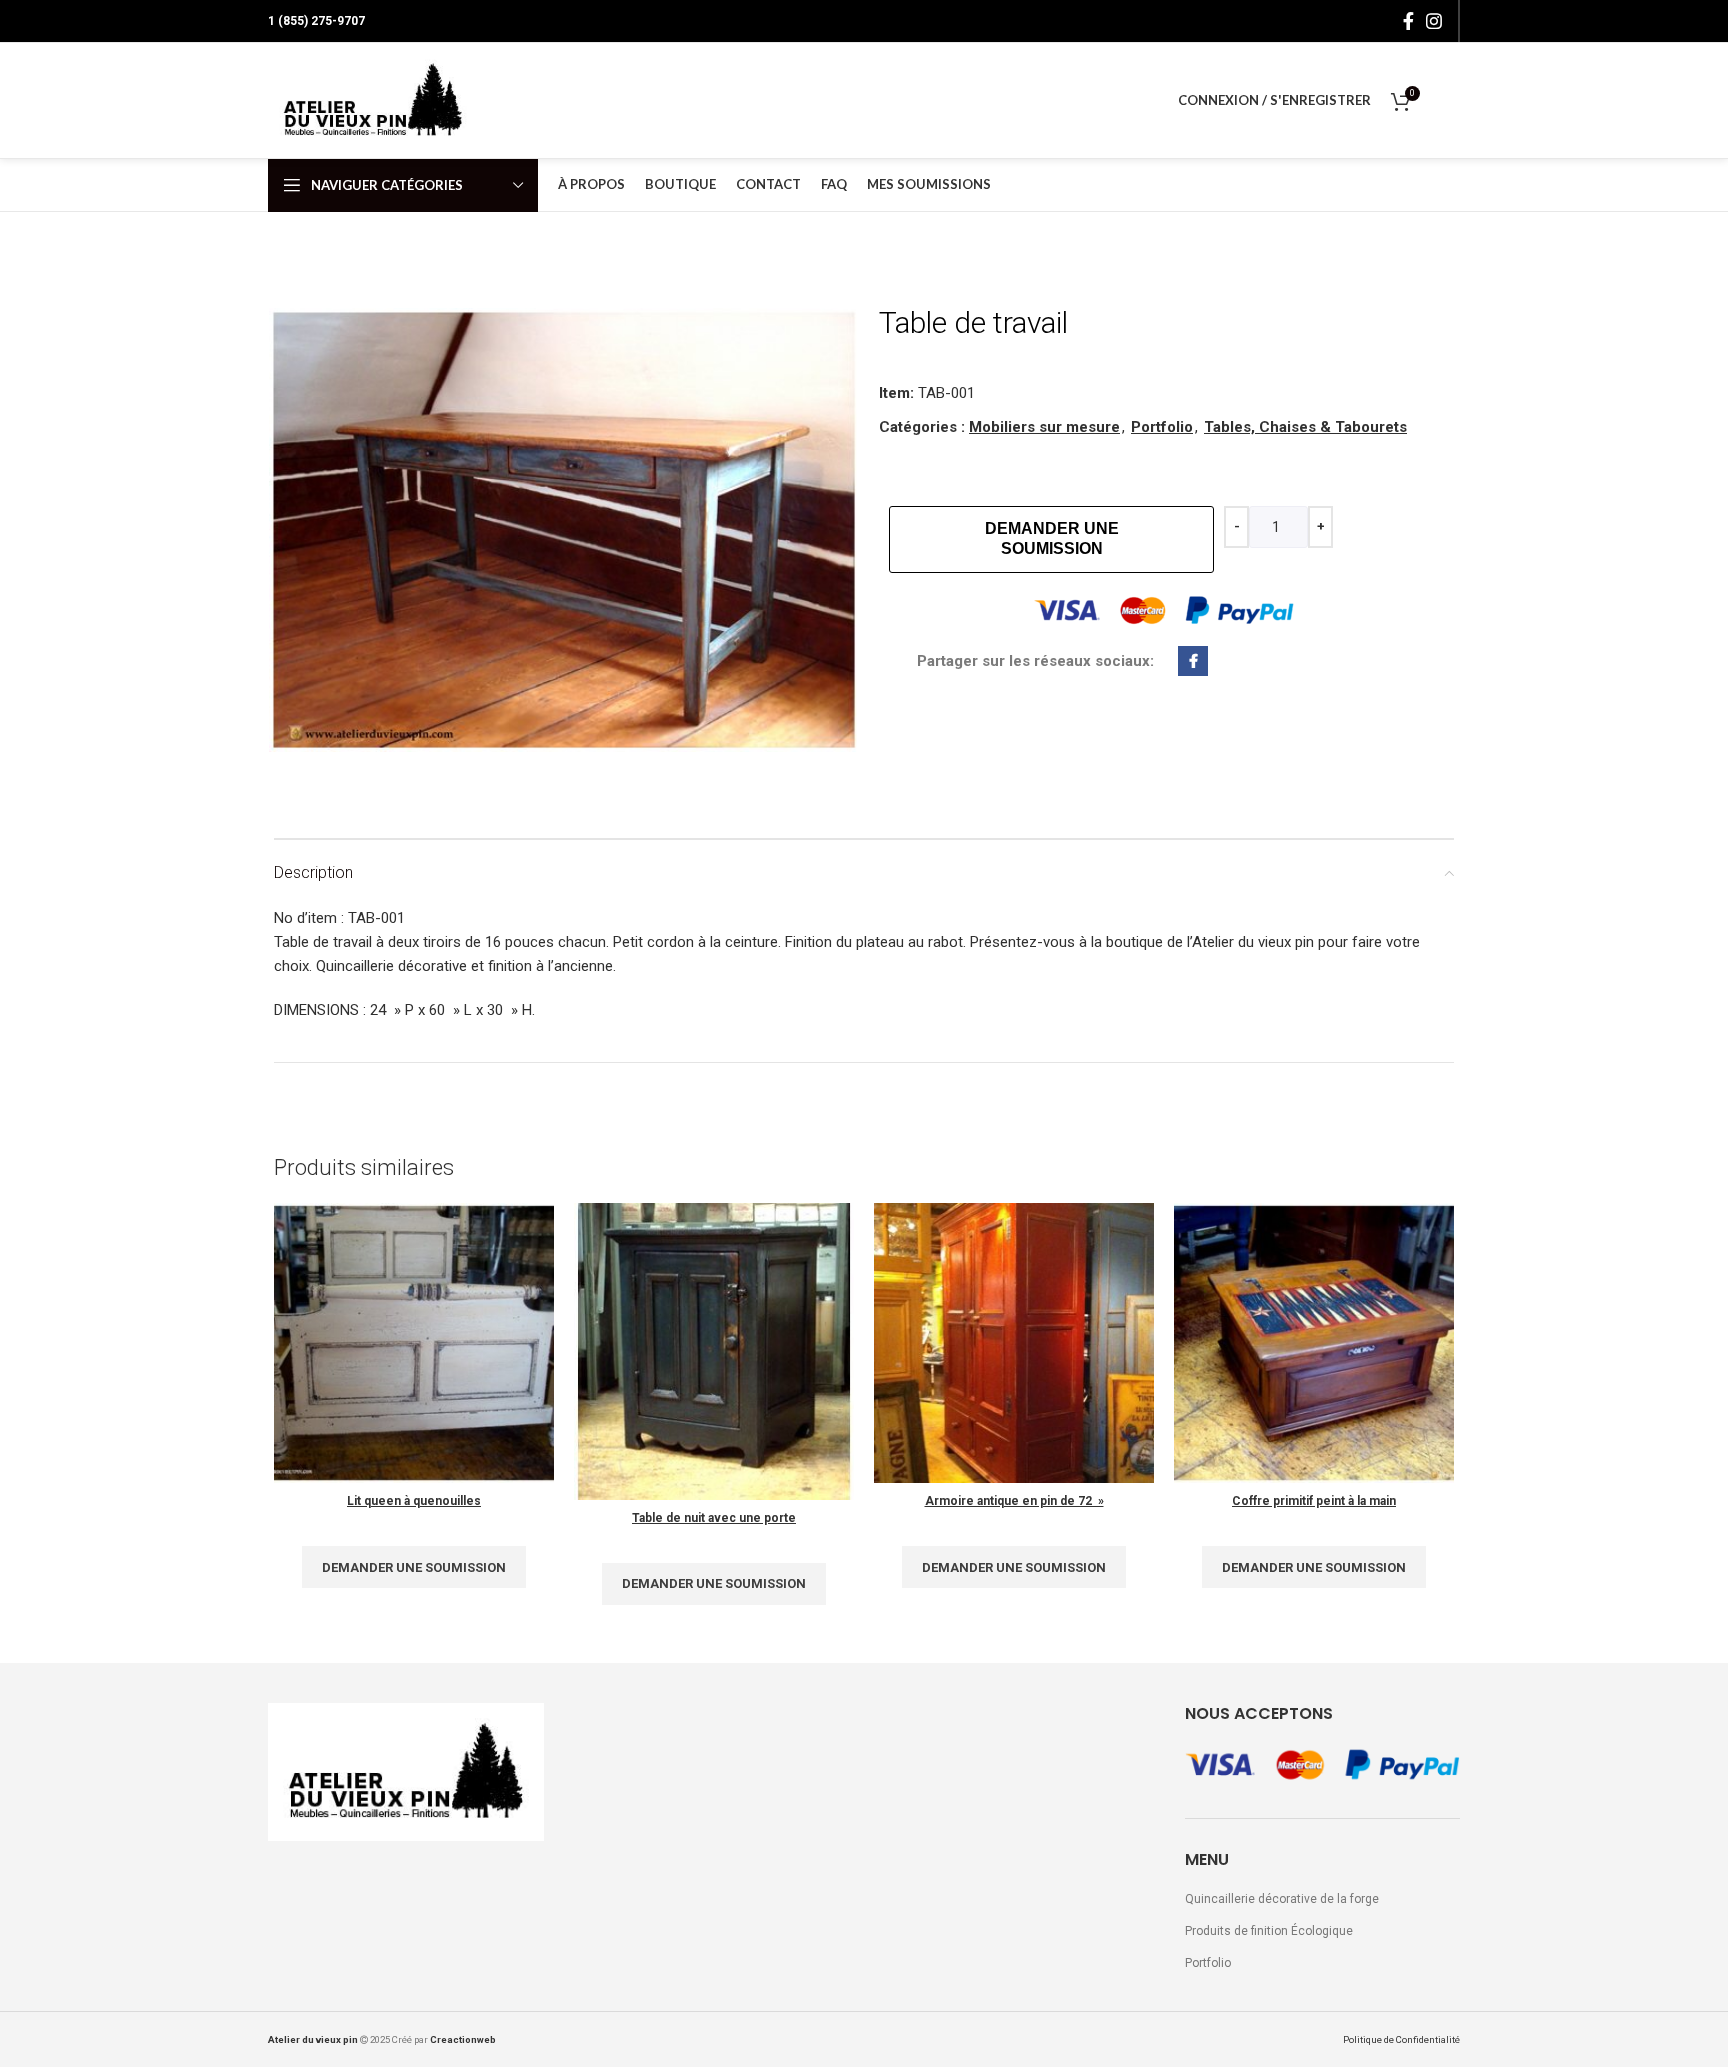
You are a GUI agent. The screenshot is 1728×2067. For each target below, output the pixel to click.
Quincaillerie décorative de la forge (1282, 1899)
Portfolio (1162, 427)
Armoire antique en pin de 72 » (1014, 1501)
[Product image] (414, 1343)
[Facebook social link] (1408, 21)
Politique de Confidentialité (1401, 2039)
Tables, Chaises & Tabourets (1305, 427)
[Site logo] (373, 100)
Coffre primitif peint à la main (1314, 1501)
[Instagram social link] (1434, 21)
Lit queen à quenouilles (414, 1501)
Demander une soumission (1052, 538)
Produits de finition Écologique (1269, 1931)
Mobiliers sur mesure (1044, 427)
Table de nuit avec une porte (714, 1518)
